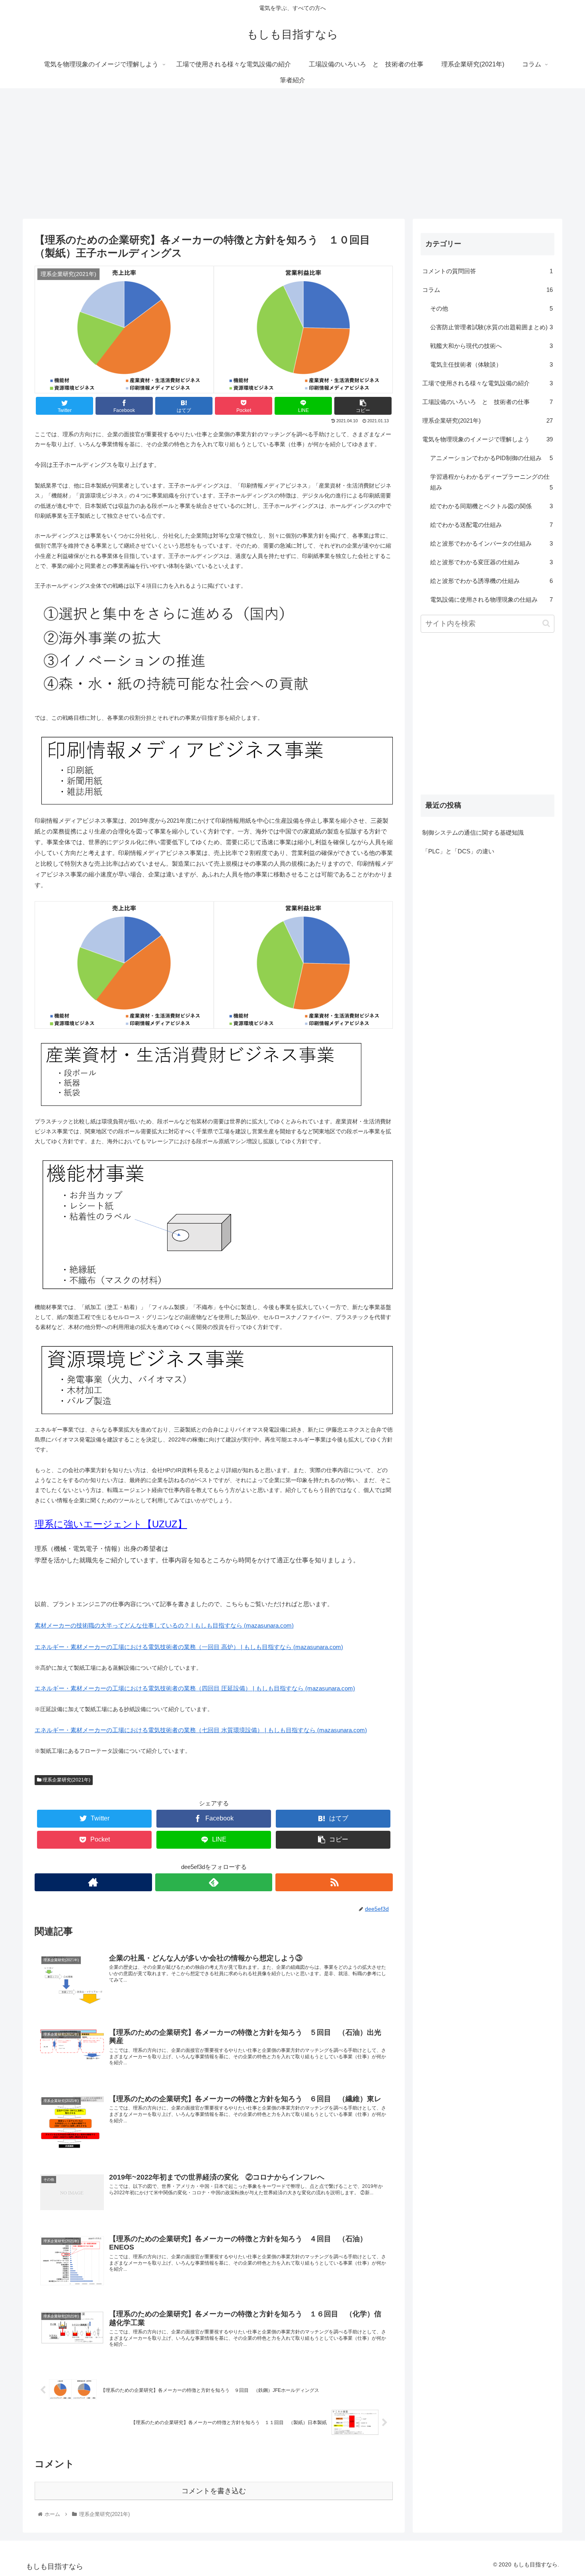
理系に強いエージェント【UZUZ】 (111, 1524)
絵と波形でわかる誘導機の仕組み (491, 581)
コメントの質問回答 (487, 271)
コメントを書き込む (214, 2491)
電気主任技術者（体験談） (491, 364)
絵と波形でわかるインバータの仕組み (491, 543)
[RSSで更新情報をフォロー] (334, 1882)
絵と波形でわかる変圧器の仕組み (491, 562)
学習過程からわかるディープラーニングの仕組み (491, 482)
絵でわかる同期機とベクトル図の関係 (491, 506)
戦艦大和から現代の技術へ (491, 346)
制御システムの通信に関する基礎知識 (473, 832)
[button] (546, 623)
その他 (491, 308)
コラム (487, 290)
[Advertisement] (292, 153)
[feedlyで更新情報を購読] (214, 1882)
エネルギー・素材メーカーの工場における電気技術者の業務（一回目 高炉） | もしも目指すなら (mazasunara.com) (189, 1647)
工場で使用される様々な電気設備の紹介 (487, 383)
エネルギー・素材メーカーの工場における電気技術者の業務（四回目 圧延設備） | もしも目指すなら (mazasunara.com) (195, 1688)
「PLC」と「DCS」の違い (458, 851)
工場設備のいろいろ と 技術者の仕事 (487, 402)
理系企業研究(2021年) (66, 1780)
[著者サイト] (93, 1882)
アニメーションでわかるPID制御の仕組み (491, 458)
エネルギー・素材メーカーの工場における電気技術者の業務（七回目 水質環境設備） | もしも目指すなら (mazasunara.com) (201, 1730)
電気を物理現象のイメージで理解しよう (487, 439)
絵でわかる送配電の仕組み (491, 525)
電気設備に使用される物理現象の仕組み (491, 599)
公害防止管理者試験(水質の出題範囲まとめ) (491, 327)
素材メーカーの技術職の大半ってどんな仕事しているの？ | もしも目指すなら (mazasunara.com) (164, 1625)
